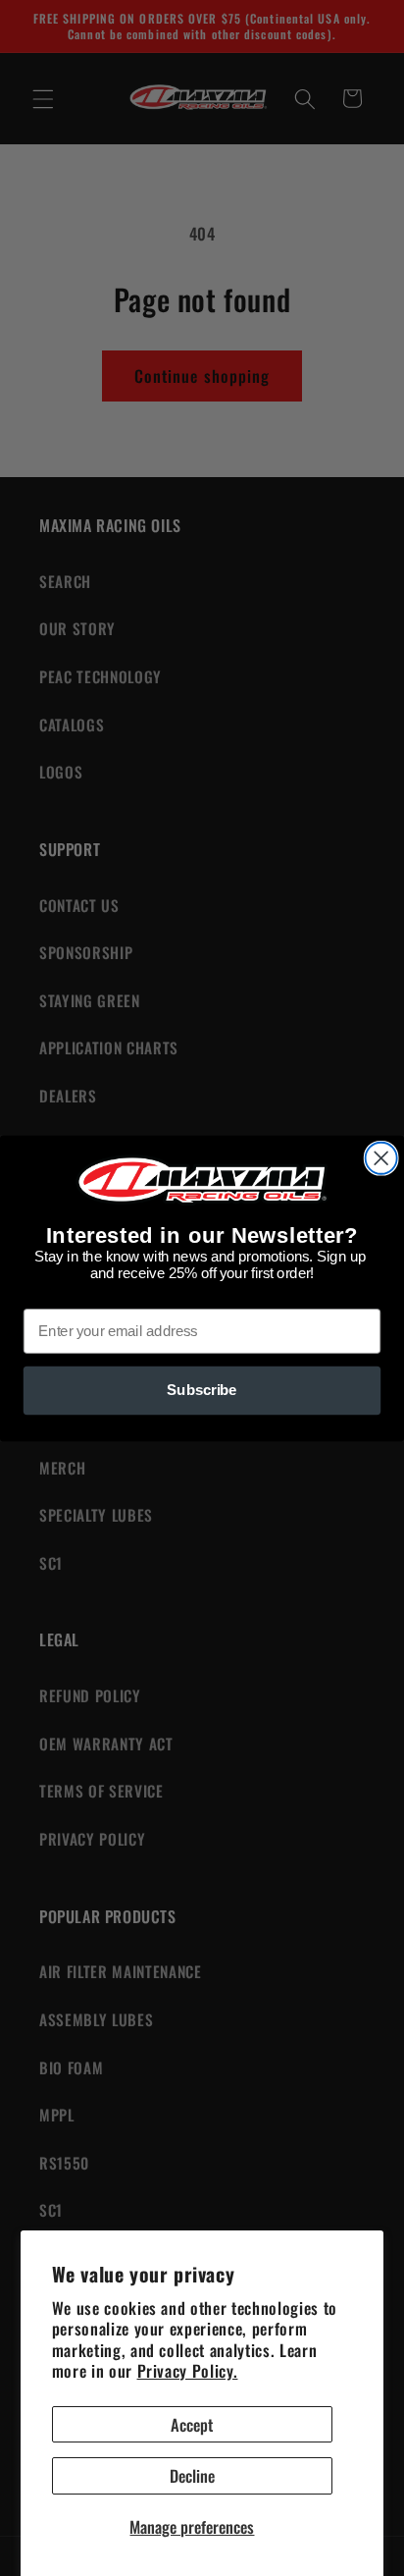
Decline (192, 2475)
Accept (192, 2424)
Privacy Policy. (188, 2370)
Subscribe (202, 1390)
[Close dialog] (381, 1157)
